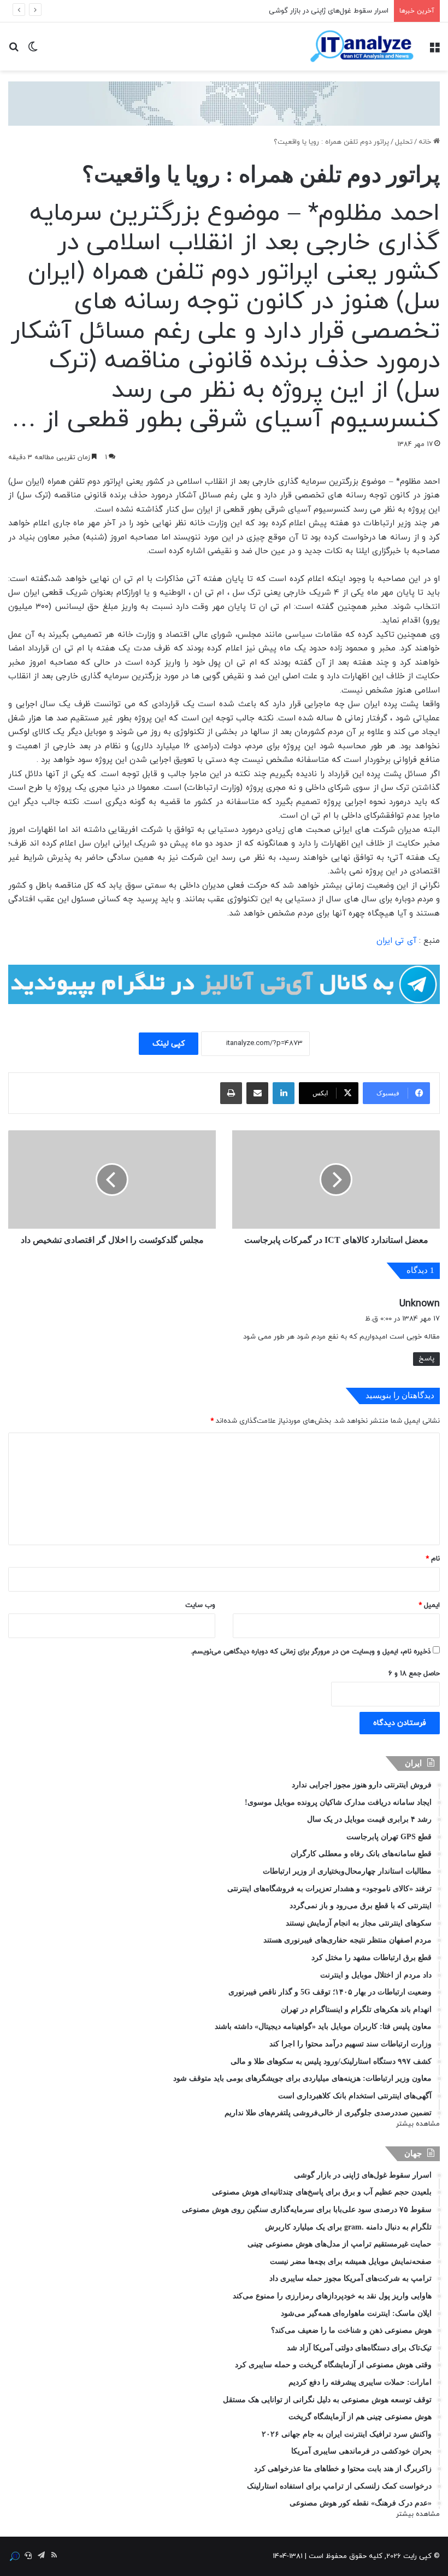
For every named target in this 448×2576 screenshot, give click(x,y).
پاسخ (426, 1359)
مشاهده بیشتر (418, 2124)
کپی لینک (169, 1044)
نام (433, 1559)
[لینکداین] (284, 1093)
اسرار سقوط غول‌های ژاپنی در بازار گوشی (329, 11)
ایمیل (429, 1605)
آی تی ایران (396, 941)
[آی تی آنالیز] (362, 46)
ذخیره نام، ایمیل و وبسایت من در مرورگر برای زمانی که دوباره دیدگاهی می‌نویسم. (311, 1652)
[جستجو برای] (14, 51)
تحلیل (404, 142)
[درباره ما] (15, 2556)
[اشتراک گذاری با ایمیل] (257, 1093)
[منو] (434, 51)
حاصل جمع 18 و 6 (414, 1674)
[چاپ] (231, 1093)
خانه (426, 142)
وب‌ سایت (200, 1605)
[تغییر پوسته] (33, 51)
